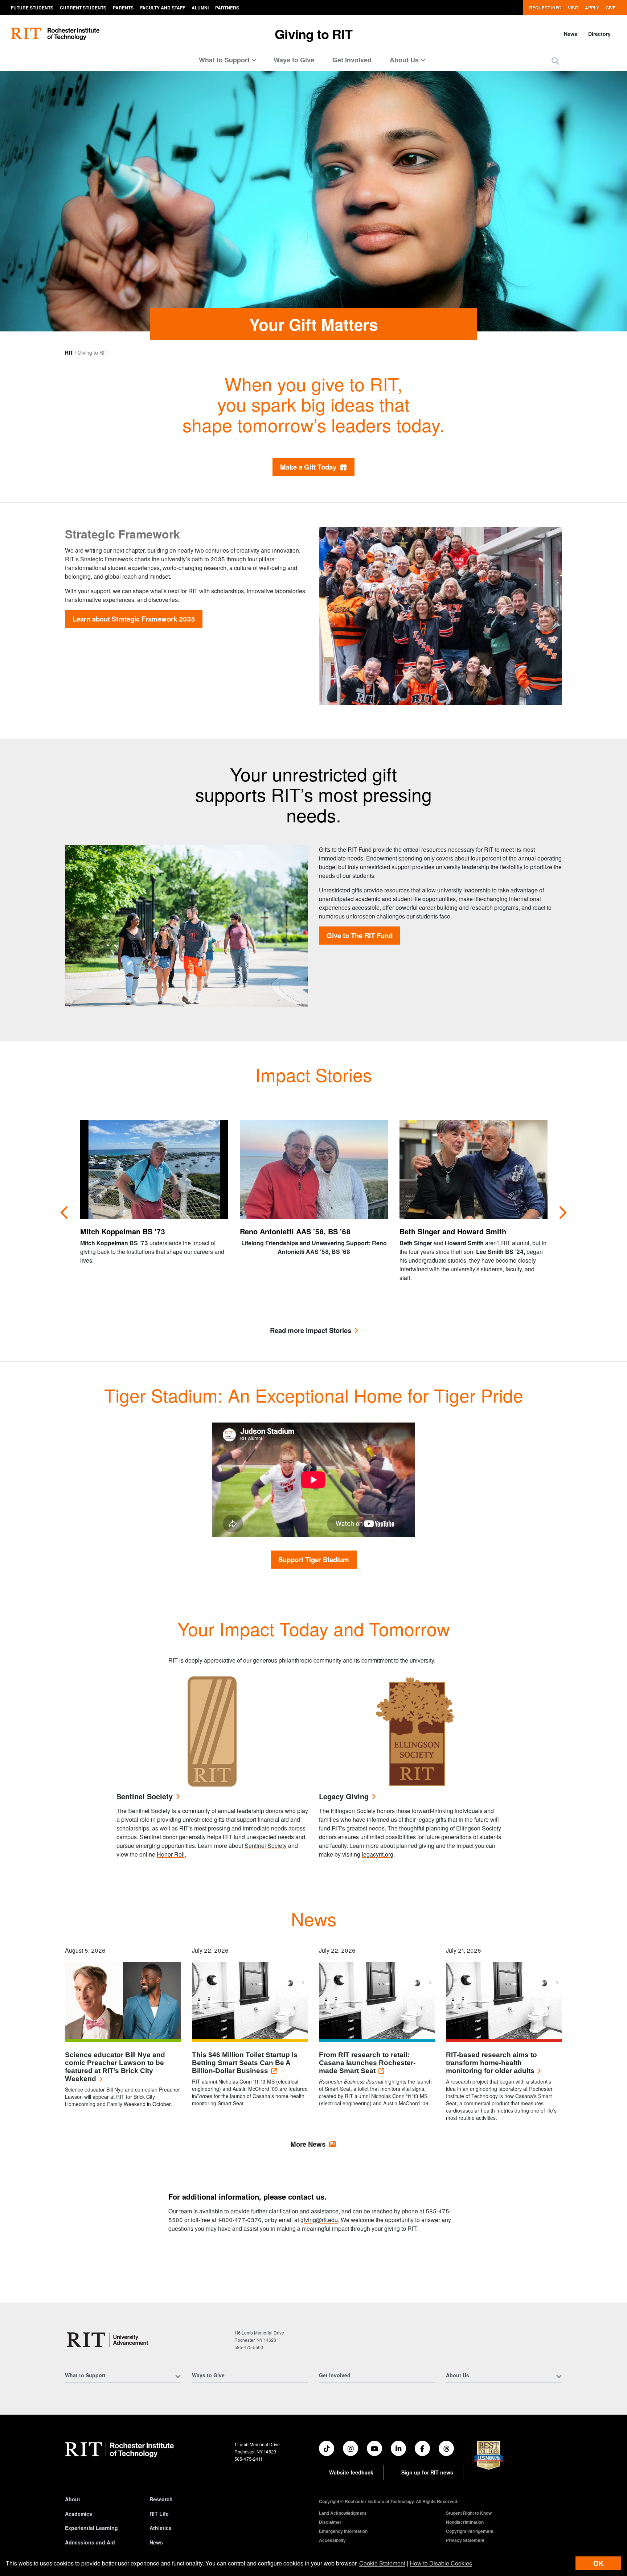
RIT (69, 352)
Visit (573, 8)
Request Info (545, 8)
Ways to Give (294, 60)
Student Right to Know (469, 2513)
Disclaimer (330, 2522)
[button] (555, 61)
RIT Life (159, 2514)
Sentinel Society (145, 1797)
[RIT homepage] (55, 34)
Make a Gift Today (310, 467)
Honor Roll (171, 1854)
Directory (599, 34)
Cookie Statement (382, 2563)
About (73, 2499)
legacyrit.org (378, 1854)
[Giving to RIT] (108, 2340)
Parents (123, 8)
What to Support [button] (224, 60)
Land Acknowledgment (343, 2513)
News (571, 34)
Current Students (83, 8)
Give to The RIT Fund (360, 935)
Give (611, 8)
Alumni (200, 8)
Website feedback (351, 2472)
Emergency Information (343, 2531)
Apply (592, 8)
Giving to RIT (313, 34)
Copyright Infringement (470, 2531)
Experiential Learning (91, 2528)
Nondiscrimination (465, 2522)
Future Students (32, 8)
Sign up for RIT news (427, 2472)
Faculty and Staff (163, 8)
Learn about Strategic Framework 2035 (134, 619)
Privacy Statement (465, 2540)
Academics (79, 2514)
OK (598, 2563)
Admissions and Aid (90, 2542)
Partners (227, 8)
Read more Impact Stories (311, 1331)
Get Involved (352, 60)
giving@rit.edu (319, 2220)
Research (161, 2499)
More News (308, 2144)
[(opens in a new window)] (327, 2448)
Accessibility (332, 2540)
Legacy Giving (344, 1797)
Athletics (161, 2528)
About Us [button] (404, 60)
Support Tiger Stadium (314, 1559)
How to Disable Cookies (441, 2563)
